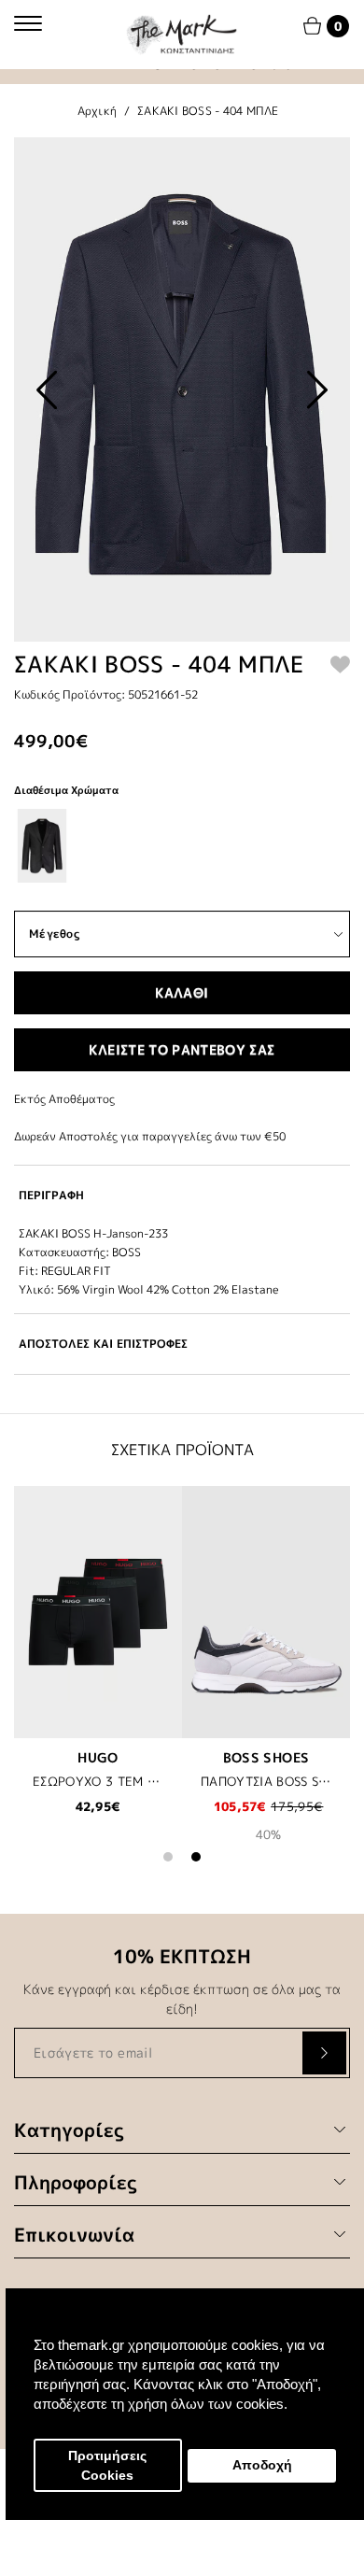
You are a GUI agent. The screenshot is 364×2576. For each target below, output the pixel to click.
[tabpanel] (98, 1663)
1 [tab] (168, 1857)
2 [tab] (196, 1857)
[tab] (182, 1195)
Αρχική (98, 111)
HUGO (98, 1757)
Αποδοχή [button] (262, 2465)
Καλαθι (182, 992)
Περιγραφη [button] (51, 1195)
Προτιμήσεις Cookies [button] (107, 2466)
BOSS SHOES (266, 1757)
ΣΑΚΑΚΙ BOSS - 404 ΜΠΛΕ (208, 111)
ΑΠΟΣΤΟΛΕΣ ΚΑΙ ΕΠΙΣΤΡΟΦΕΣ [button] (103, 1344)
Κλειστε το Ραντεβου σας (182, 1049)
